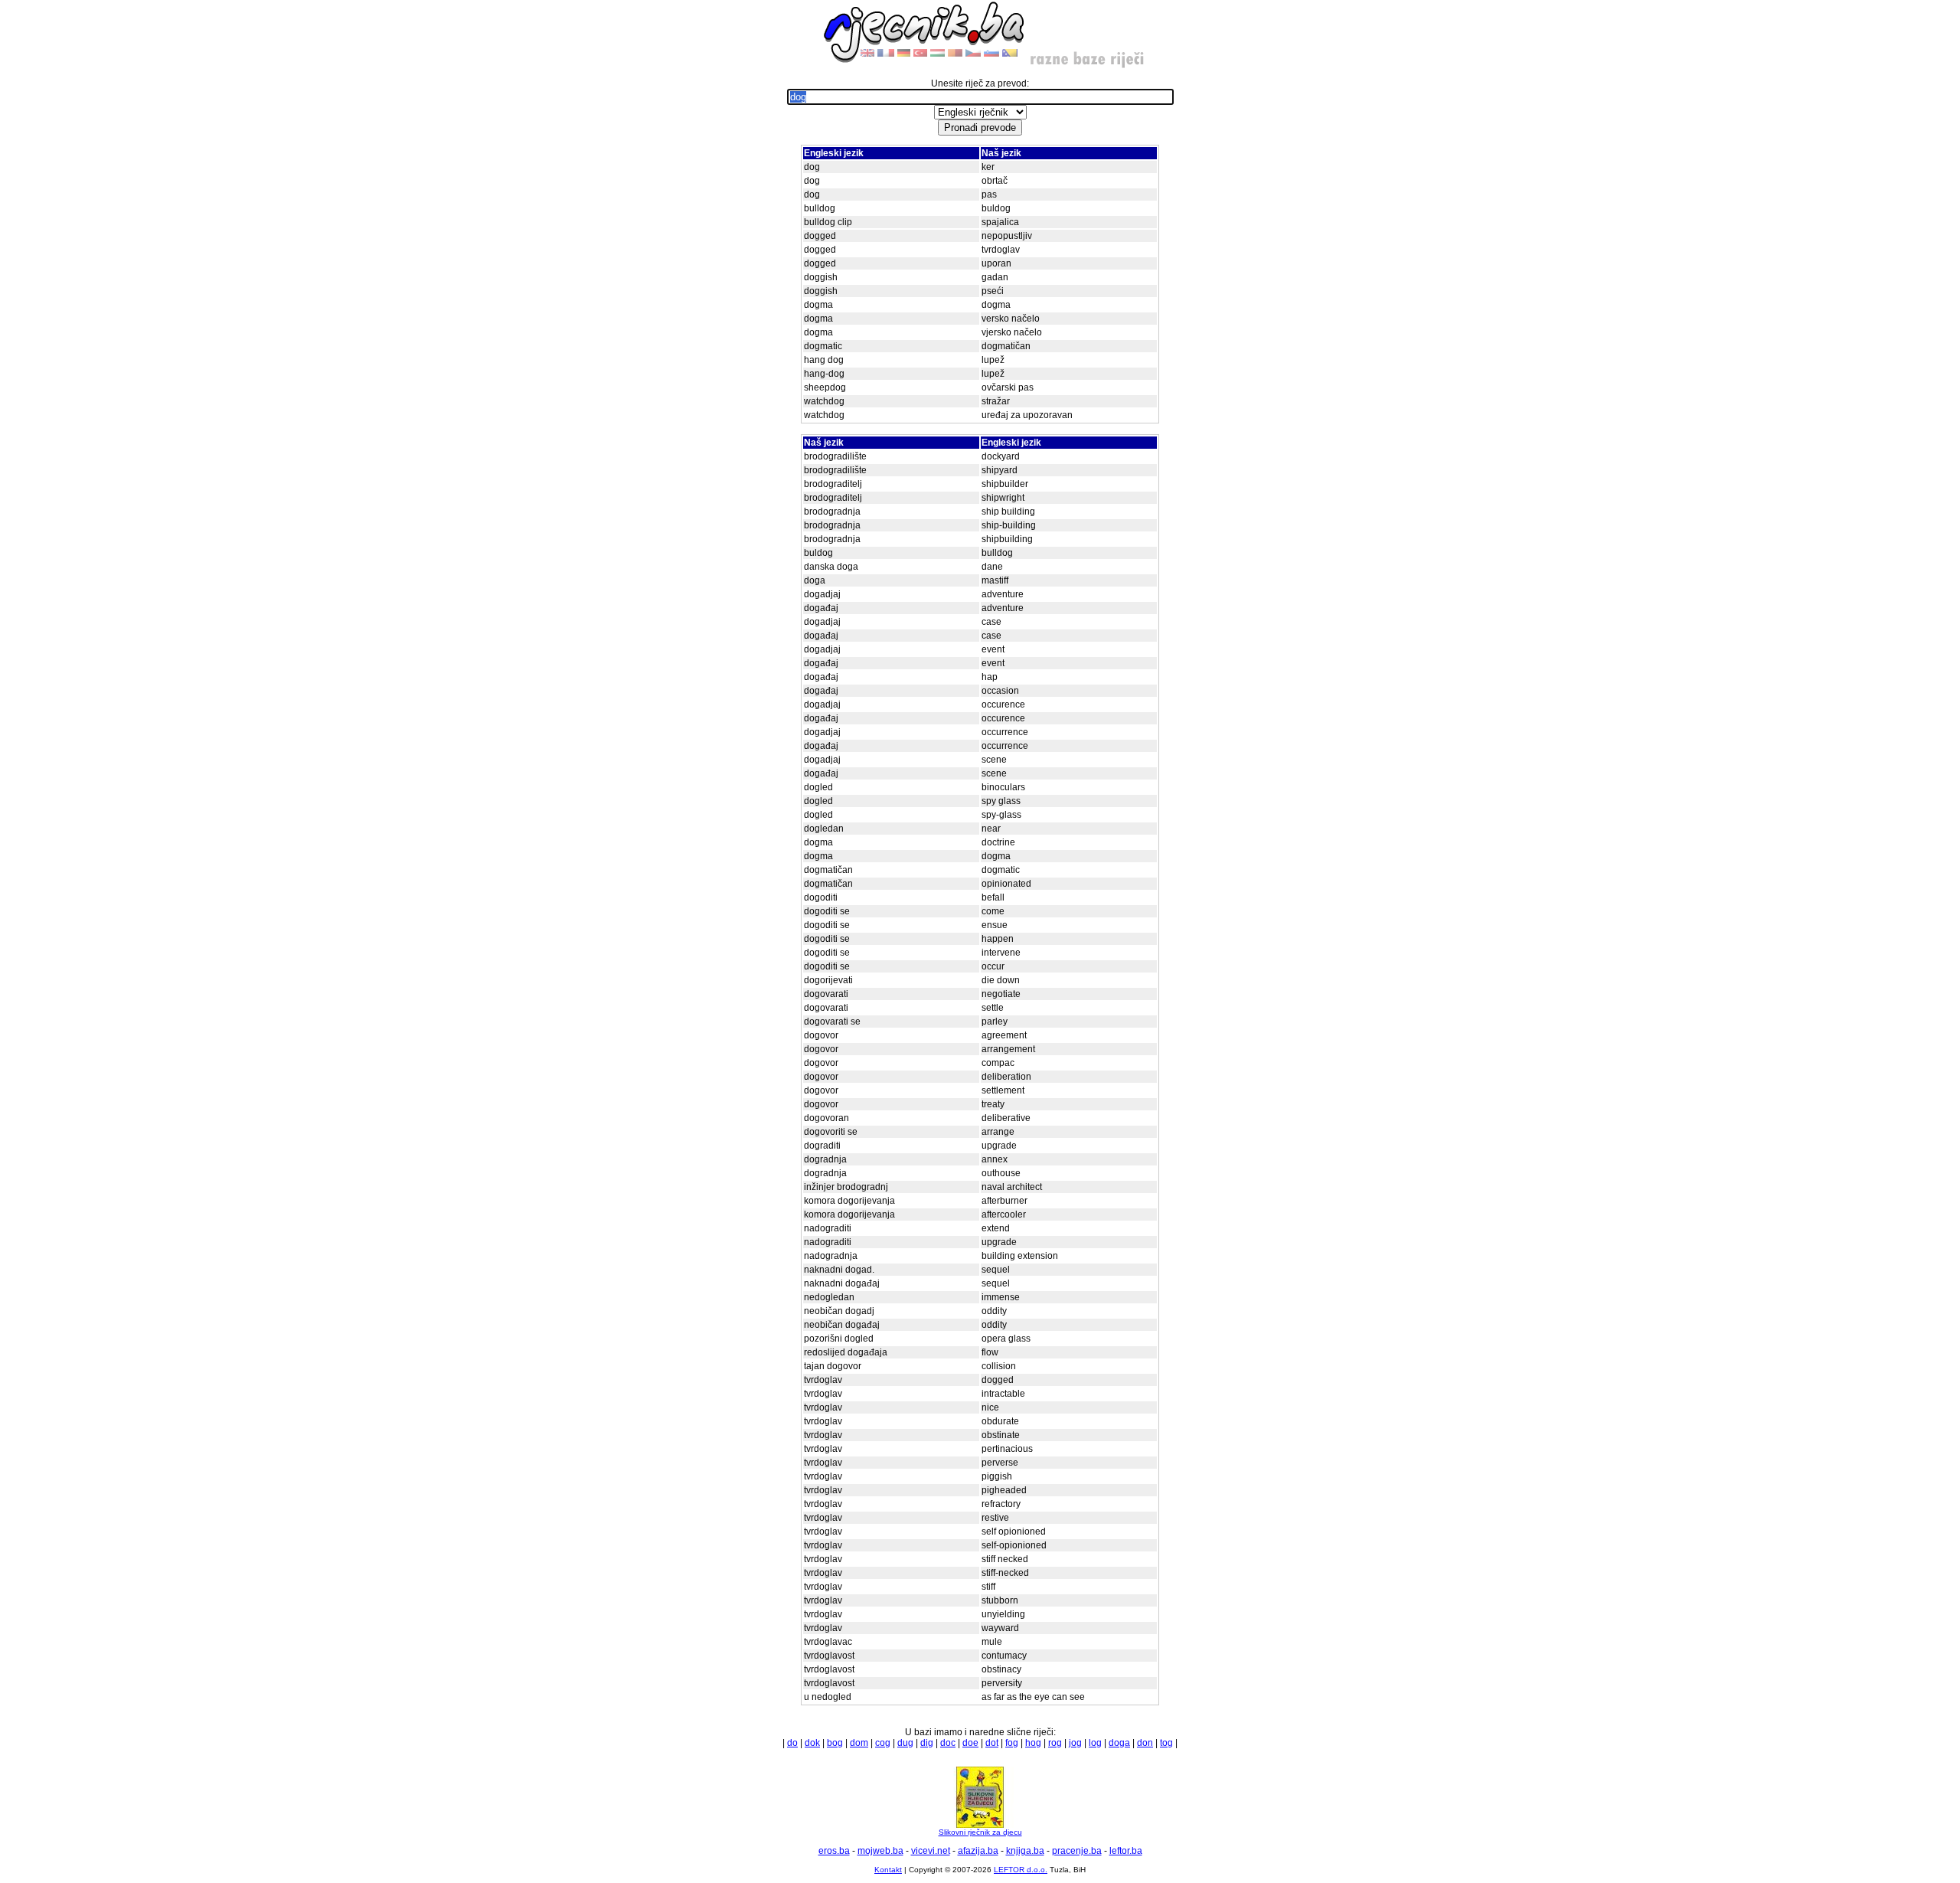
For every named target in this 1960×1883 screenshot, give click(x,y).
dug (905, 1743)
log (1095, 1743)
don (1145, 1743)
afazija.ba (978, 1851)
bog (835, 1743)
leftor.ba (1126, 1851)
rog (1055, 1743)
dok (812, 1743)
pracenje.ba (1077, 1851)
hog (1033, 1743)
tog (1166, 1743)
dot (992, 1743)
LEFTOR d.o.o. (1021, 1870)
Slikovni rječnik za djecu (980, 1832)
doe (970, 1743)
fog (1012, 1743)
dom (859, 1743)
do (792, 1743)
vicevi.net (931, 1851)
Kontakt (888, 1870)
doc (948, 1743)
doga (1119, 1743)
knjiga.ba (1025, 1851)
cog (883, 1743)
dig (927, 1743)
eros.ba (834, 1851)
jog (1075, 1743)
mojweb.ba (880, 1851)
